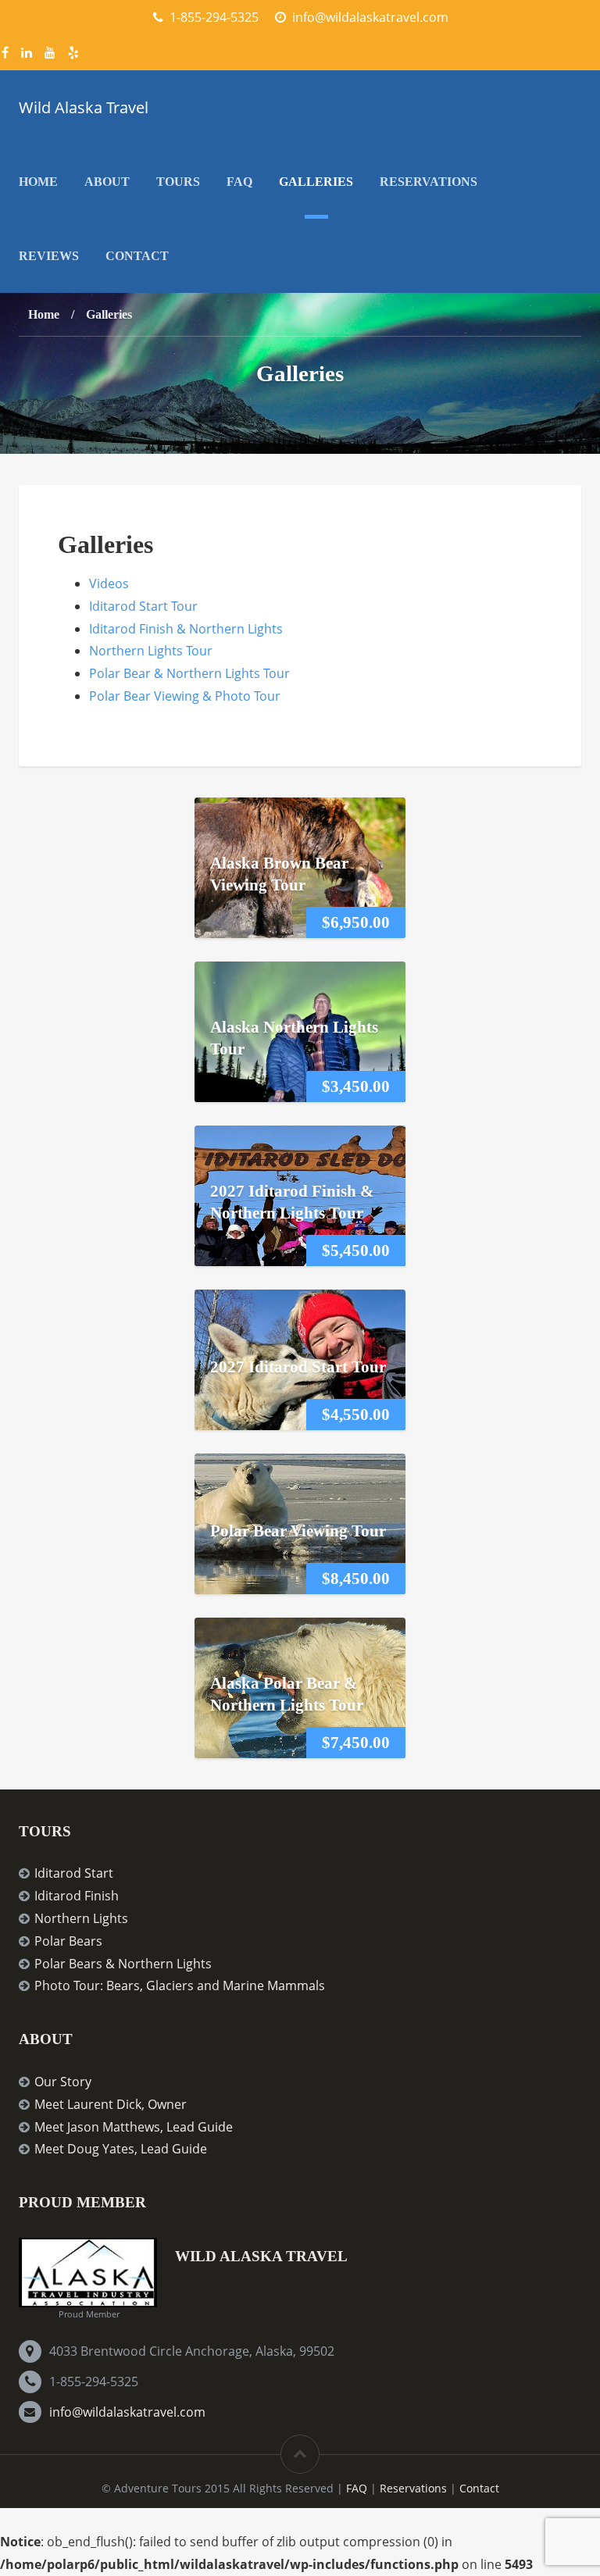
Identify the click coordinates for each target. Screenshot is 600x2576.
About (107, 182)
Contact (137, 256)
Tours (178, 182)
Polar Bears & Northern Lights (123, 1964)
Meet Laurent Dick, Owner (111, 2104)
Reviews (49, 256)
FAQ (239, 182)
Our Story (63, 2082)
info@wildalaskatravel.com (127, 2412)
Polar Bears (68, 1941)
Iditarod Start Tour (143, 606)
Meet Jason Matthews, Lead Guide (134, 2127)
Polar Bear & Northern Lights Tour (189, 673)
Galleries (316, 182)
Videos (109, 583)
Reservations (429, 182)
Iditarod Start (74, 1873)
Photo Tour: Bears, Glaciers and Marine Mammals (180, 1986)
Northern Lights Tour (151, 651)
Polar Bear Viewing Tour (298, 1530)
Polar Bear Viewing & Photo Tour (185, 696)
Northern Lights (81, 1918)
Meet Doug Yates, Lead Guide (121, 2149)
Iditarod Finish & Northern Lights (186, 629)
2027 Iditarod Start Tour (298, 1366)
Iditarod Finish (77, 1896)
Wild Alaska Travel (84, 107)
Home (38, 182)
